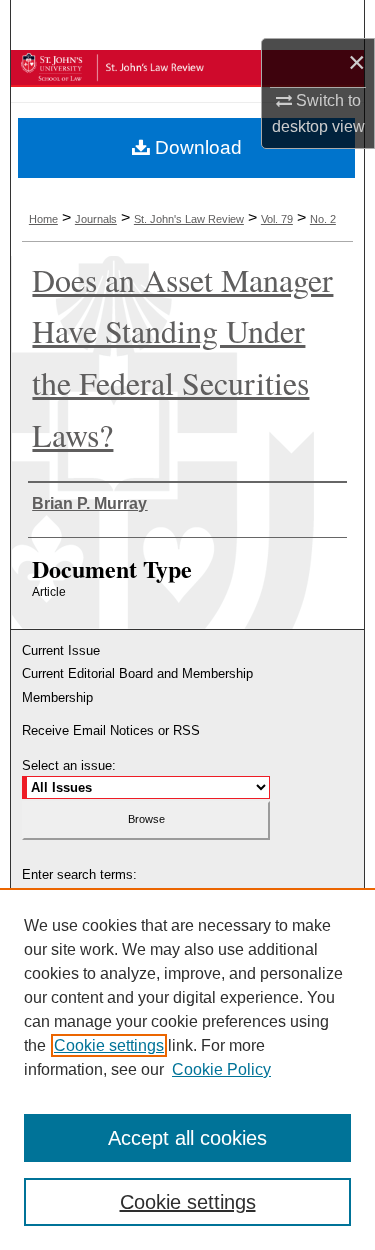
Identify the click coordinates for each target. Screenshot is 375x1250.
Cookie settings (109, 1045)
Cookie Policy (221, 1069)
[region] (187, 1069)
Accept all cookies (187, 1138)
